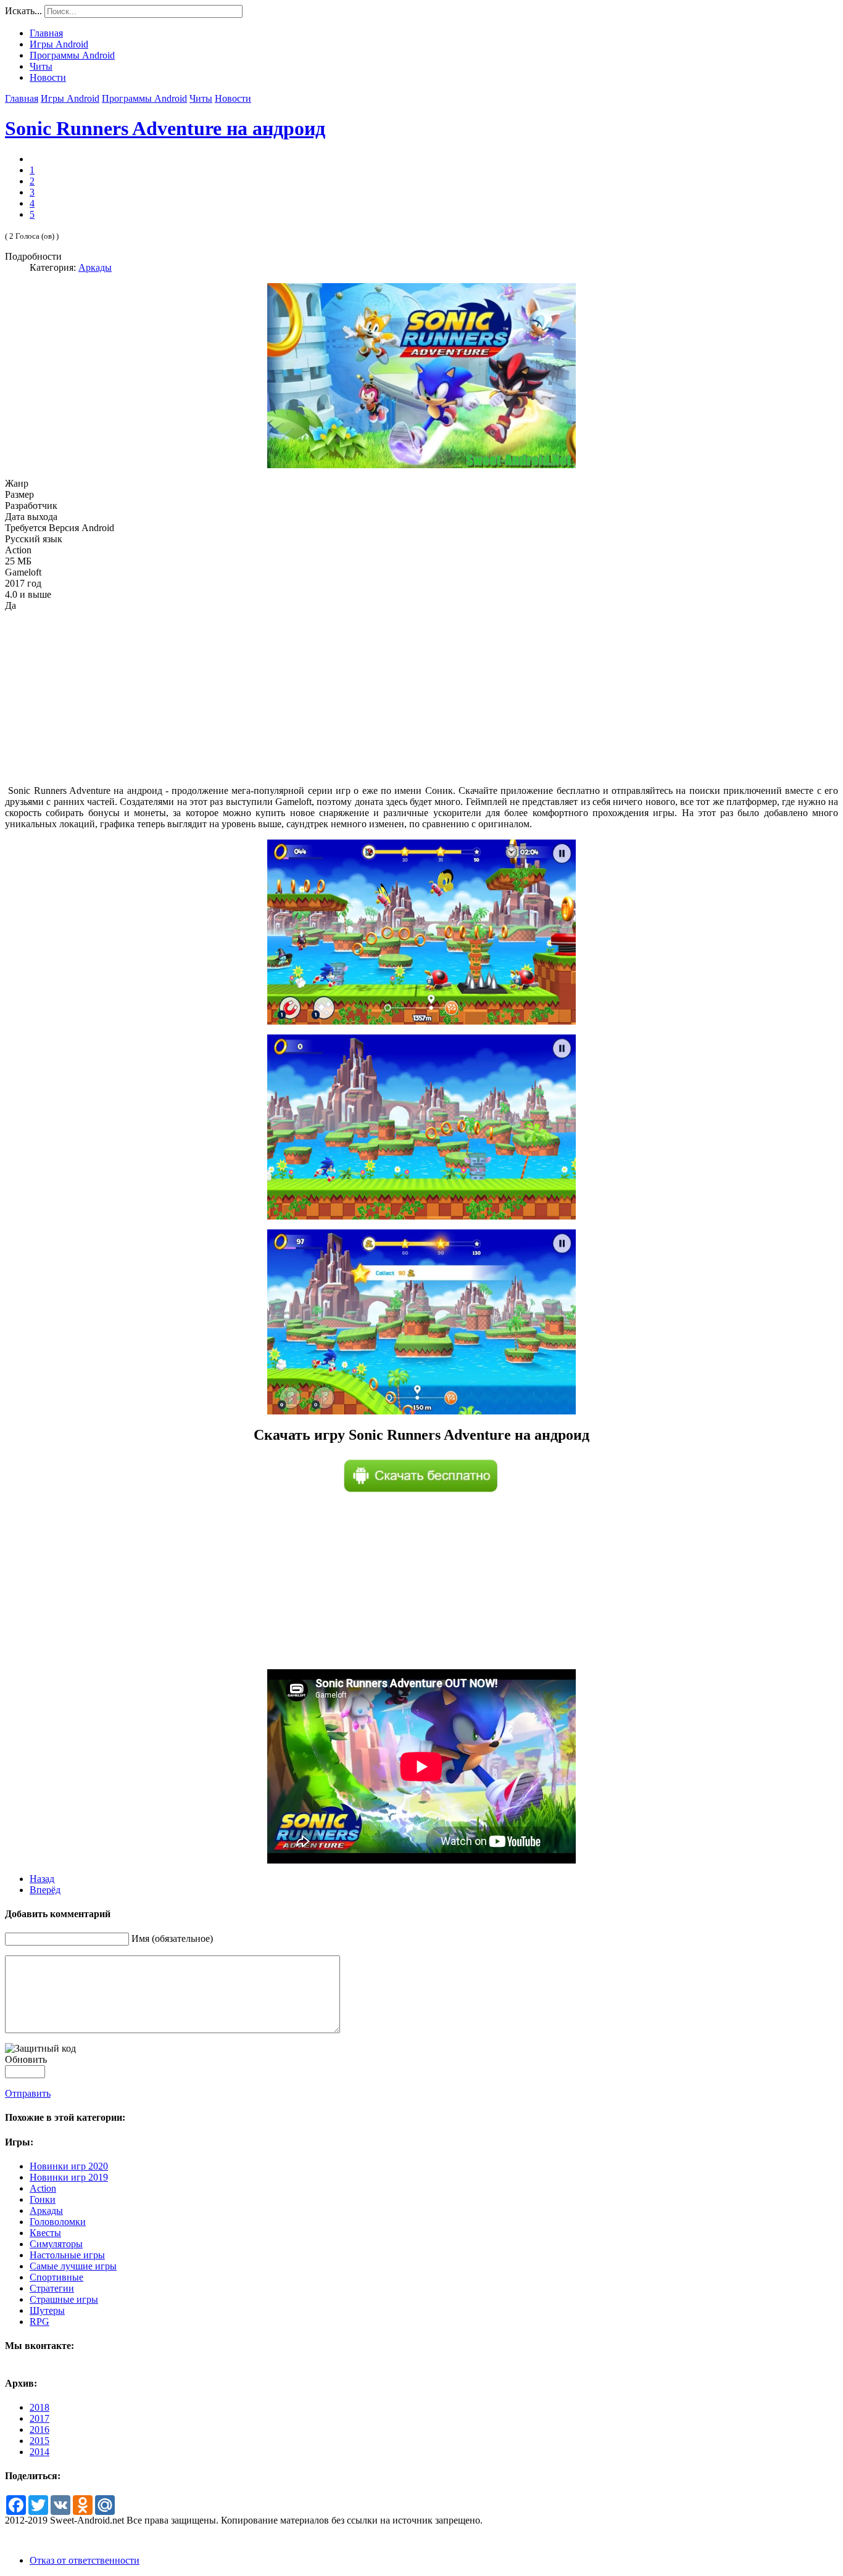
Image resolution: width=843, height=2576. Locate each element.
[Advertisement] (421, 698)
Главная (22, 98)
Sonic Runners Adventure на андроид (165, 128)
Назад (42, 1879)
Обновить (26, 2059)
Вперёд (45, 1890)
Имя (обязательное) (172, 1938)
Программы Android (144, 98)
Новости (233, 98)
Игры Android (70, 98)
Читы (201, 98)
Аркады (95, 267)
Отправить (28, 2093)
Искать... (23, 11)
